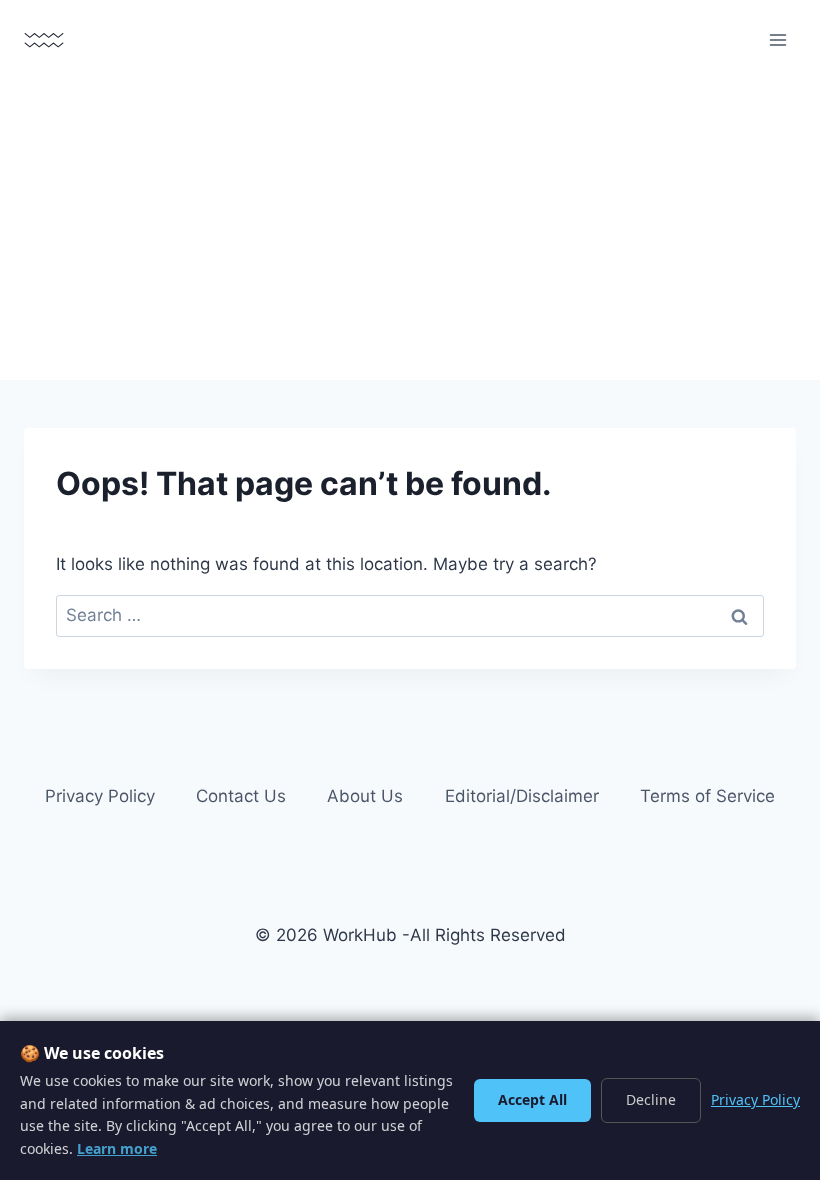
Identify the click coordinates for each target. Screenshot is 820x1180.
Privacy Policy (100, 796)
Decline (651, 1099)
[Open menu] (777, 39)
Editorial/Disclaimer (522, 796)
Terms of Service (707, 796)
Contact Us (241, 796)
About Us (365, 796)
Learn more (117, 1148)
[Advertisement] (410, 230)
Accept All (532, 1099)
